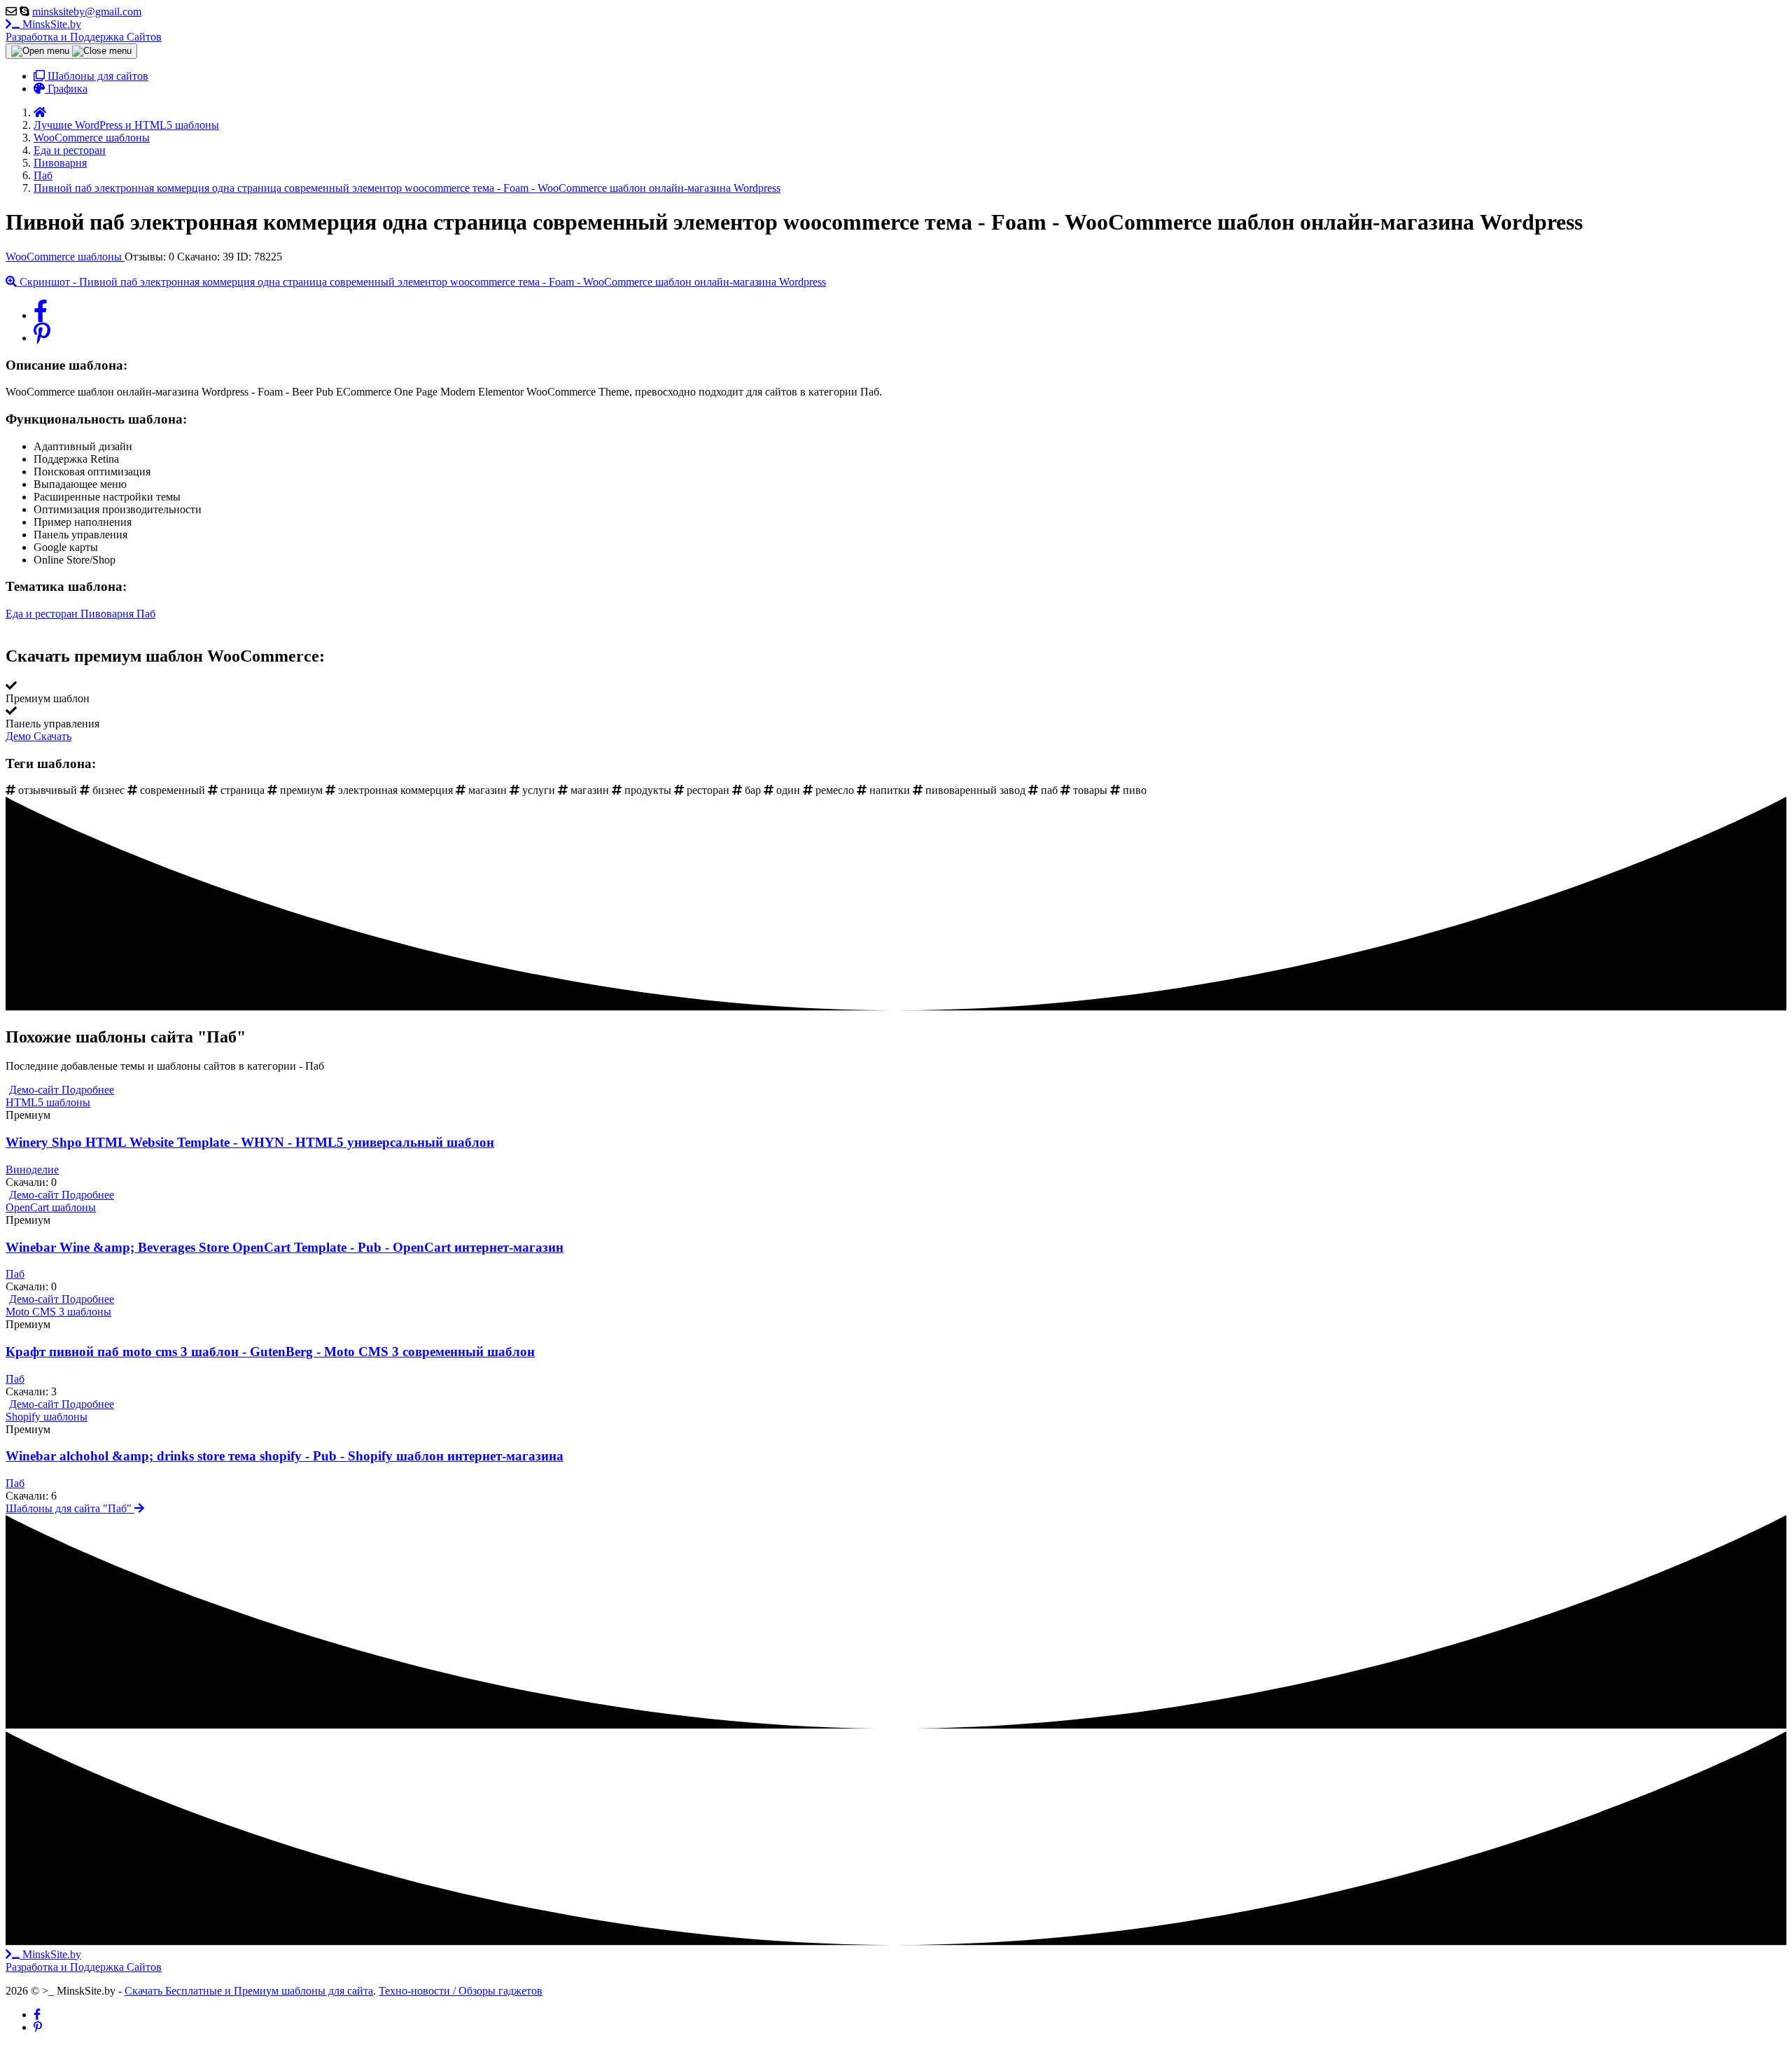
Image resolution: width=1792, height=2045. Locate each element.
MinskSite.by (84, 30)
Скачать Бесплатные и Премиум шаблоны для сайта (249, 1991)
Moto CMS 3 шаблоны (58, 1312)
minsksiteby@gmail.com (87, 12)
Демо (20, 736)
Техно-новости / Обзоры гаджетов (461, 1991)
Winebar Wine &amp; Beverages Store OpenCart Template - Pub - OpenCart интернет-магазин (285, 1247)
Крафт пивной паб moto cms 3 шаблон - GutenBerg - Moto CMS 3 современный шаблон (270, 1352)
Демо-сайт (35, 1090)
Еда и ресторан (43, 614)
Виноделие (32, 1170)
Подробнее (88, 1090)
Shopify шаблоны (47, 1417)
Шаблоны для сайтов (97, 76)
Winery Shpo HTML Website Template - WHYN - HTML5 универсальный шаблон (250, 1142)
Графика (66, 89)
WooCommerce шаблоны (65, 257)
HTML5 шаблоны (48, 1102)
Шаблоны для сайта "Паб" (70, 1508)
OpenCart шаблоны (51, 1207)
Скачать (52, 736)
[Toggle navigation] (71, 51)
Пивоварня (108, 614)
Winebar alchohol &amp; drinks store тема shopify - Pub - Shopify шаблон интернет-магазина (285, 1456)
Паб (146, 614)
